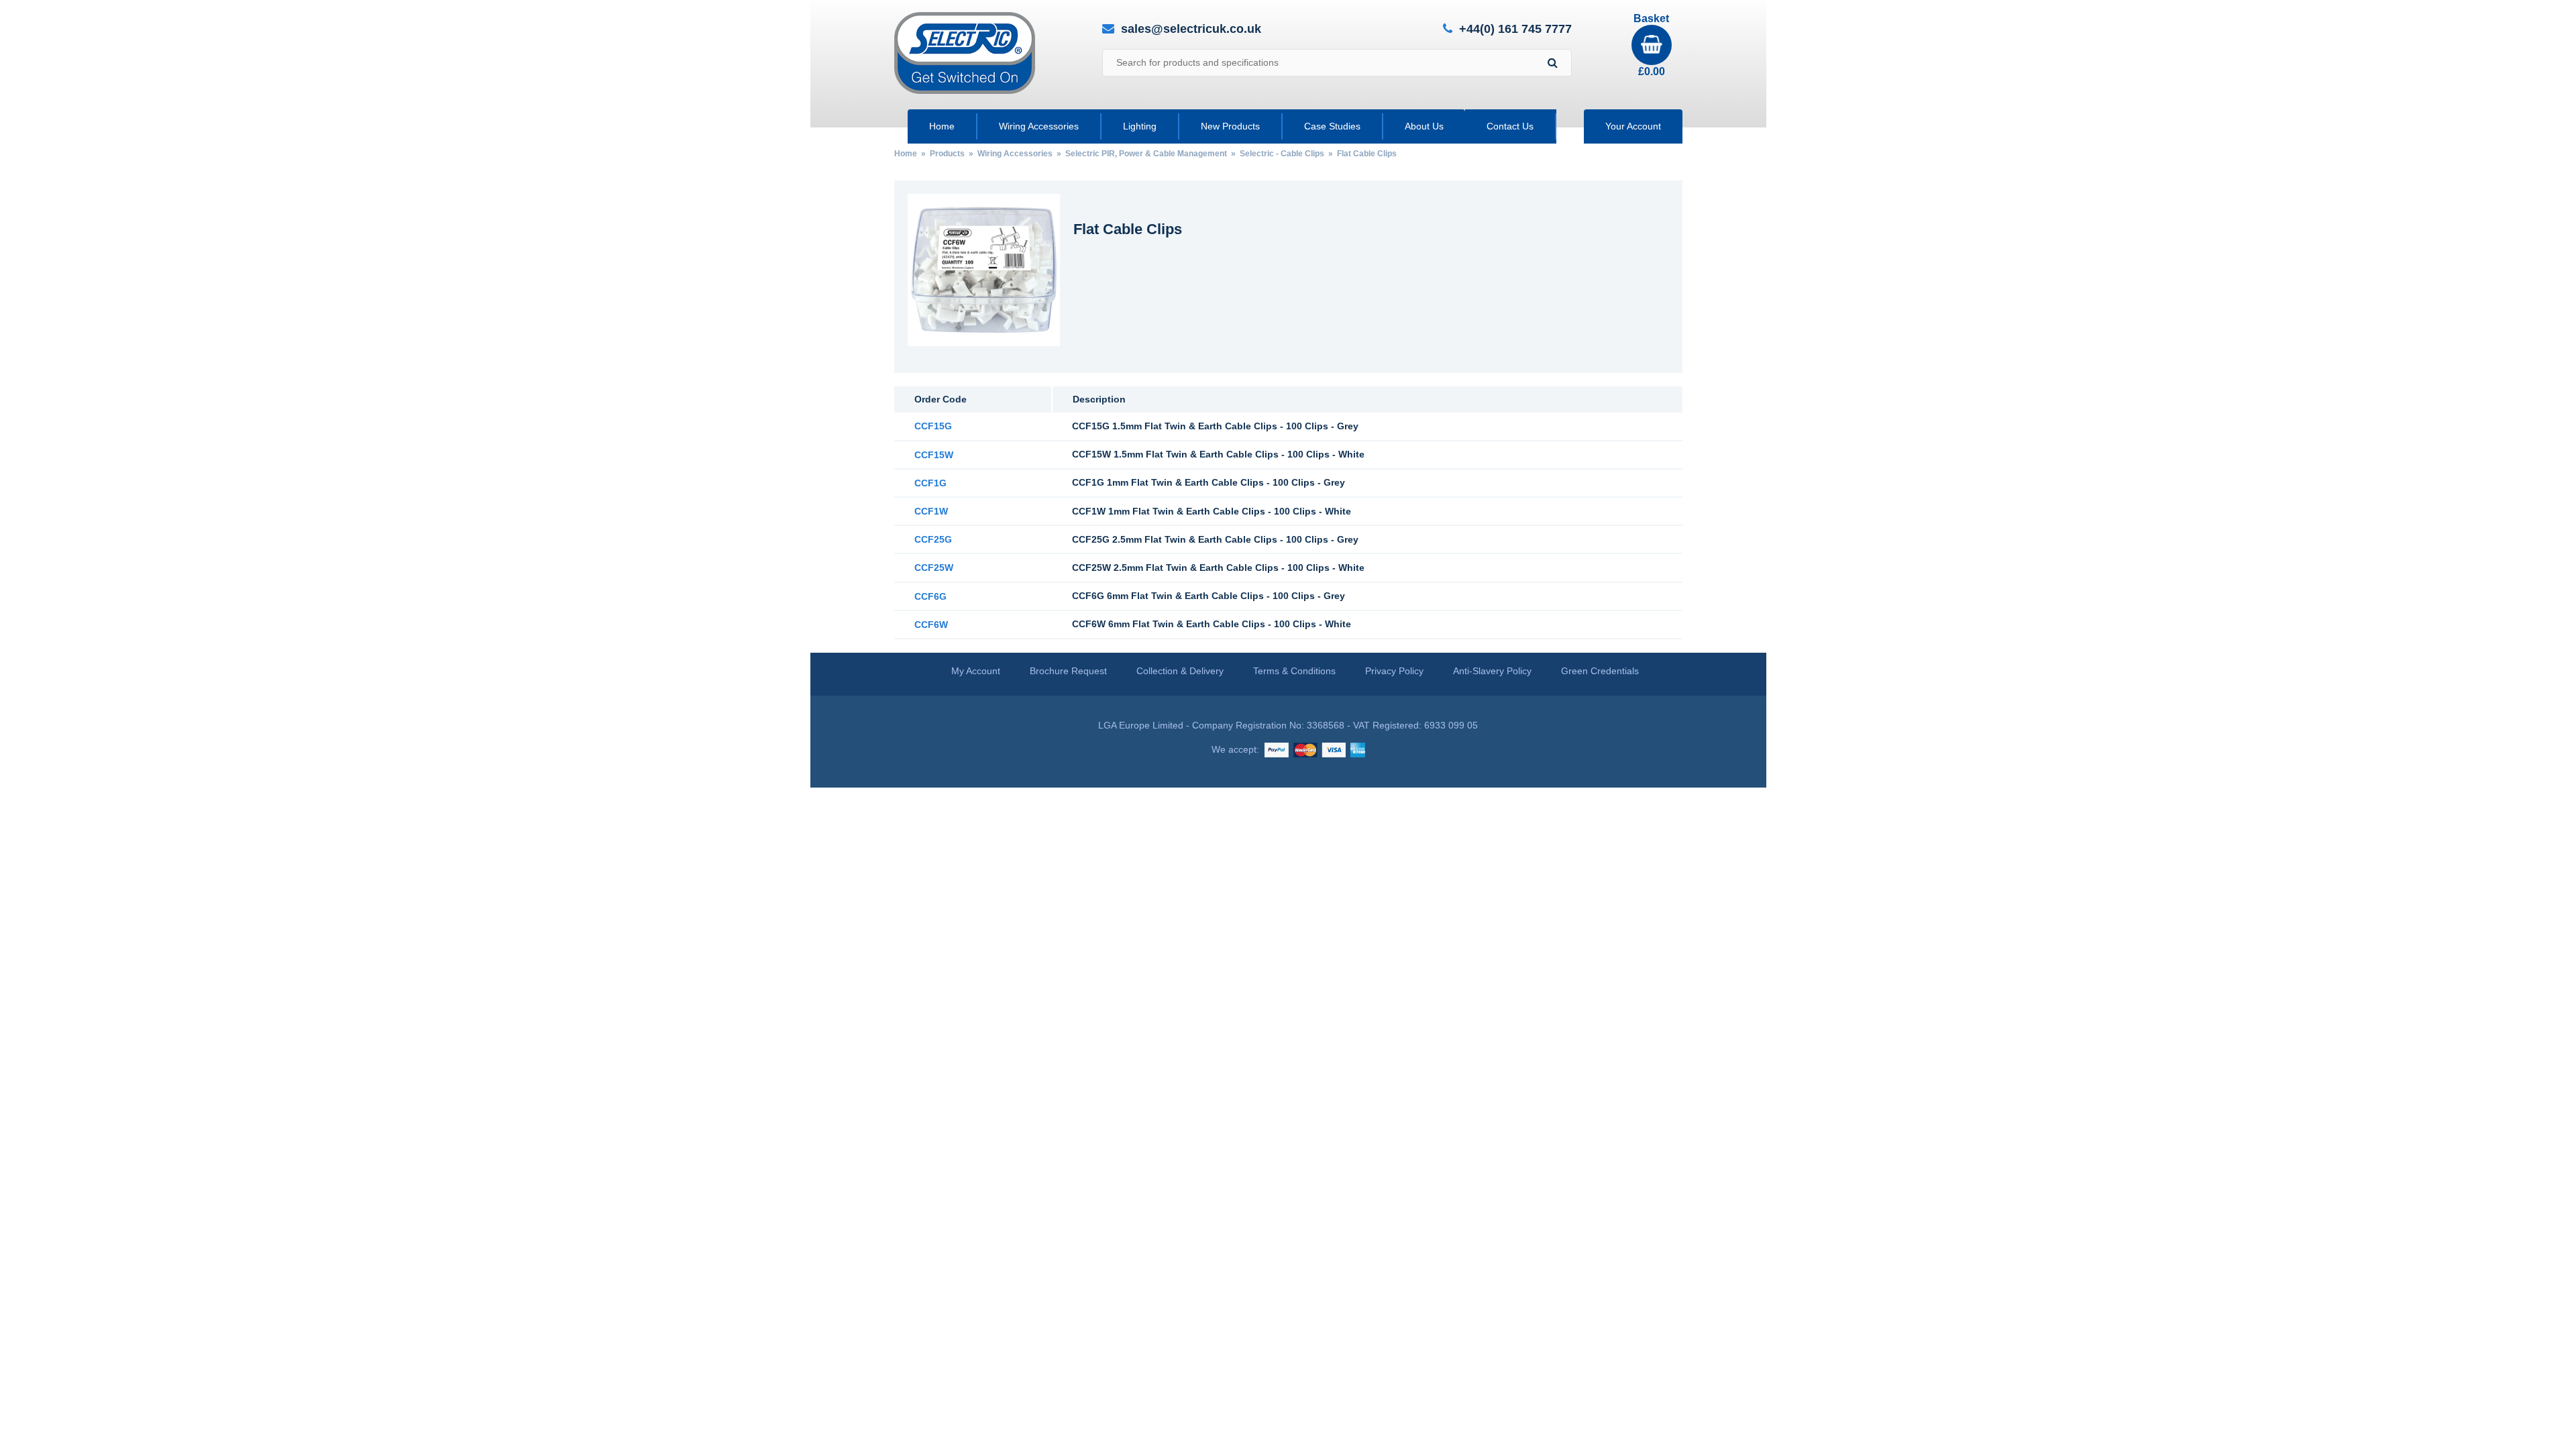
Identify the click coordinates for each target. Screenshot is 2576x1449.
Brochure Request (1068, 671)
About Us (1424, 126)
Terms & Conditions (1294, 671)
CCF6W (931, 625)
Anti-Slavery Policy (1492, 671)
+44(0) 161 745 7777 (1515, 29)
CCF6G (930, 596)
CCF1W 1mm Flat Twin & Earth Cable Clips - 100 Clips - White (1212, 511)
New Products (1230, 126)
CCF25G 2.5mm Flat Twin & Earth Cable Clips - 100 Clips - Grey (1215, 539)
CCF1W (931, 511)
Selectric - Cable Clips (1282, 154)
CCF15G (933, 426)
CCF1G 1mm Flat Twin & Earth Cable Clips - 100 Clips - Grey (1209, 482)
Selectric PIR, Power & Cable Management (1146, 154)
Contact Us (1510, 126)
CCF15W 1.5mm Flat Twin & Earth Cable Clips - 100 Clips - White (1218, 454)
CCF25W (934, 568)
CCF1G (930, 483)
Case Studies (1332, 126)
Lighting (1140, 126)
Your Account (1633, 126)
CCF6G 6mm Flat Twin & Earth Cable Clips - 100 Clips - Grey (1209, 596)
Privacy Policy (1394, 671)
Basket (1651, 45)
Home (942, 126)
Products (947, 154)
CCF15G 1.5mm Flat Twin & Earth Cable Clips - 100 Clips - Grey (1215, 426)
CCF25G (933, 539)
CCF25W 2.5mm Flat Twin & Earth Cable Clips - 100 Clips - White (1218, 568)
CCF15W (934, 455)
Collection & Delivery (1180, 671)
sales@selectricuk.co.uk (1191, 29)
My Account (976, 671)
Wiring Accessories (1039, 126)
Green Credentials (1600, 671)
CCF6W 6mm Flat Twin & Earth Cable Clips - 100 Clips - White (1212, 624)
